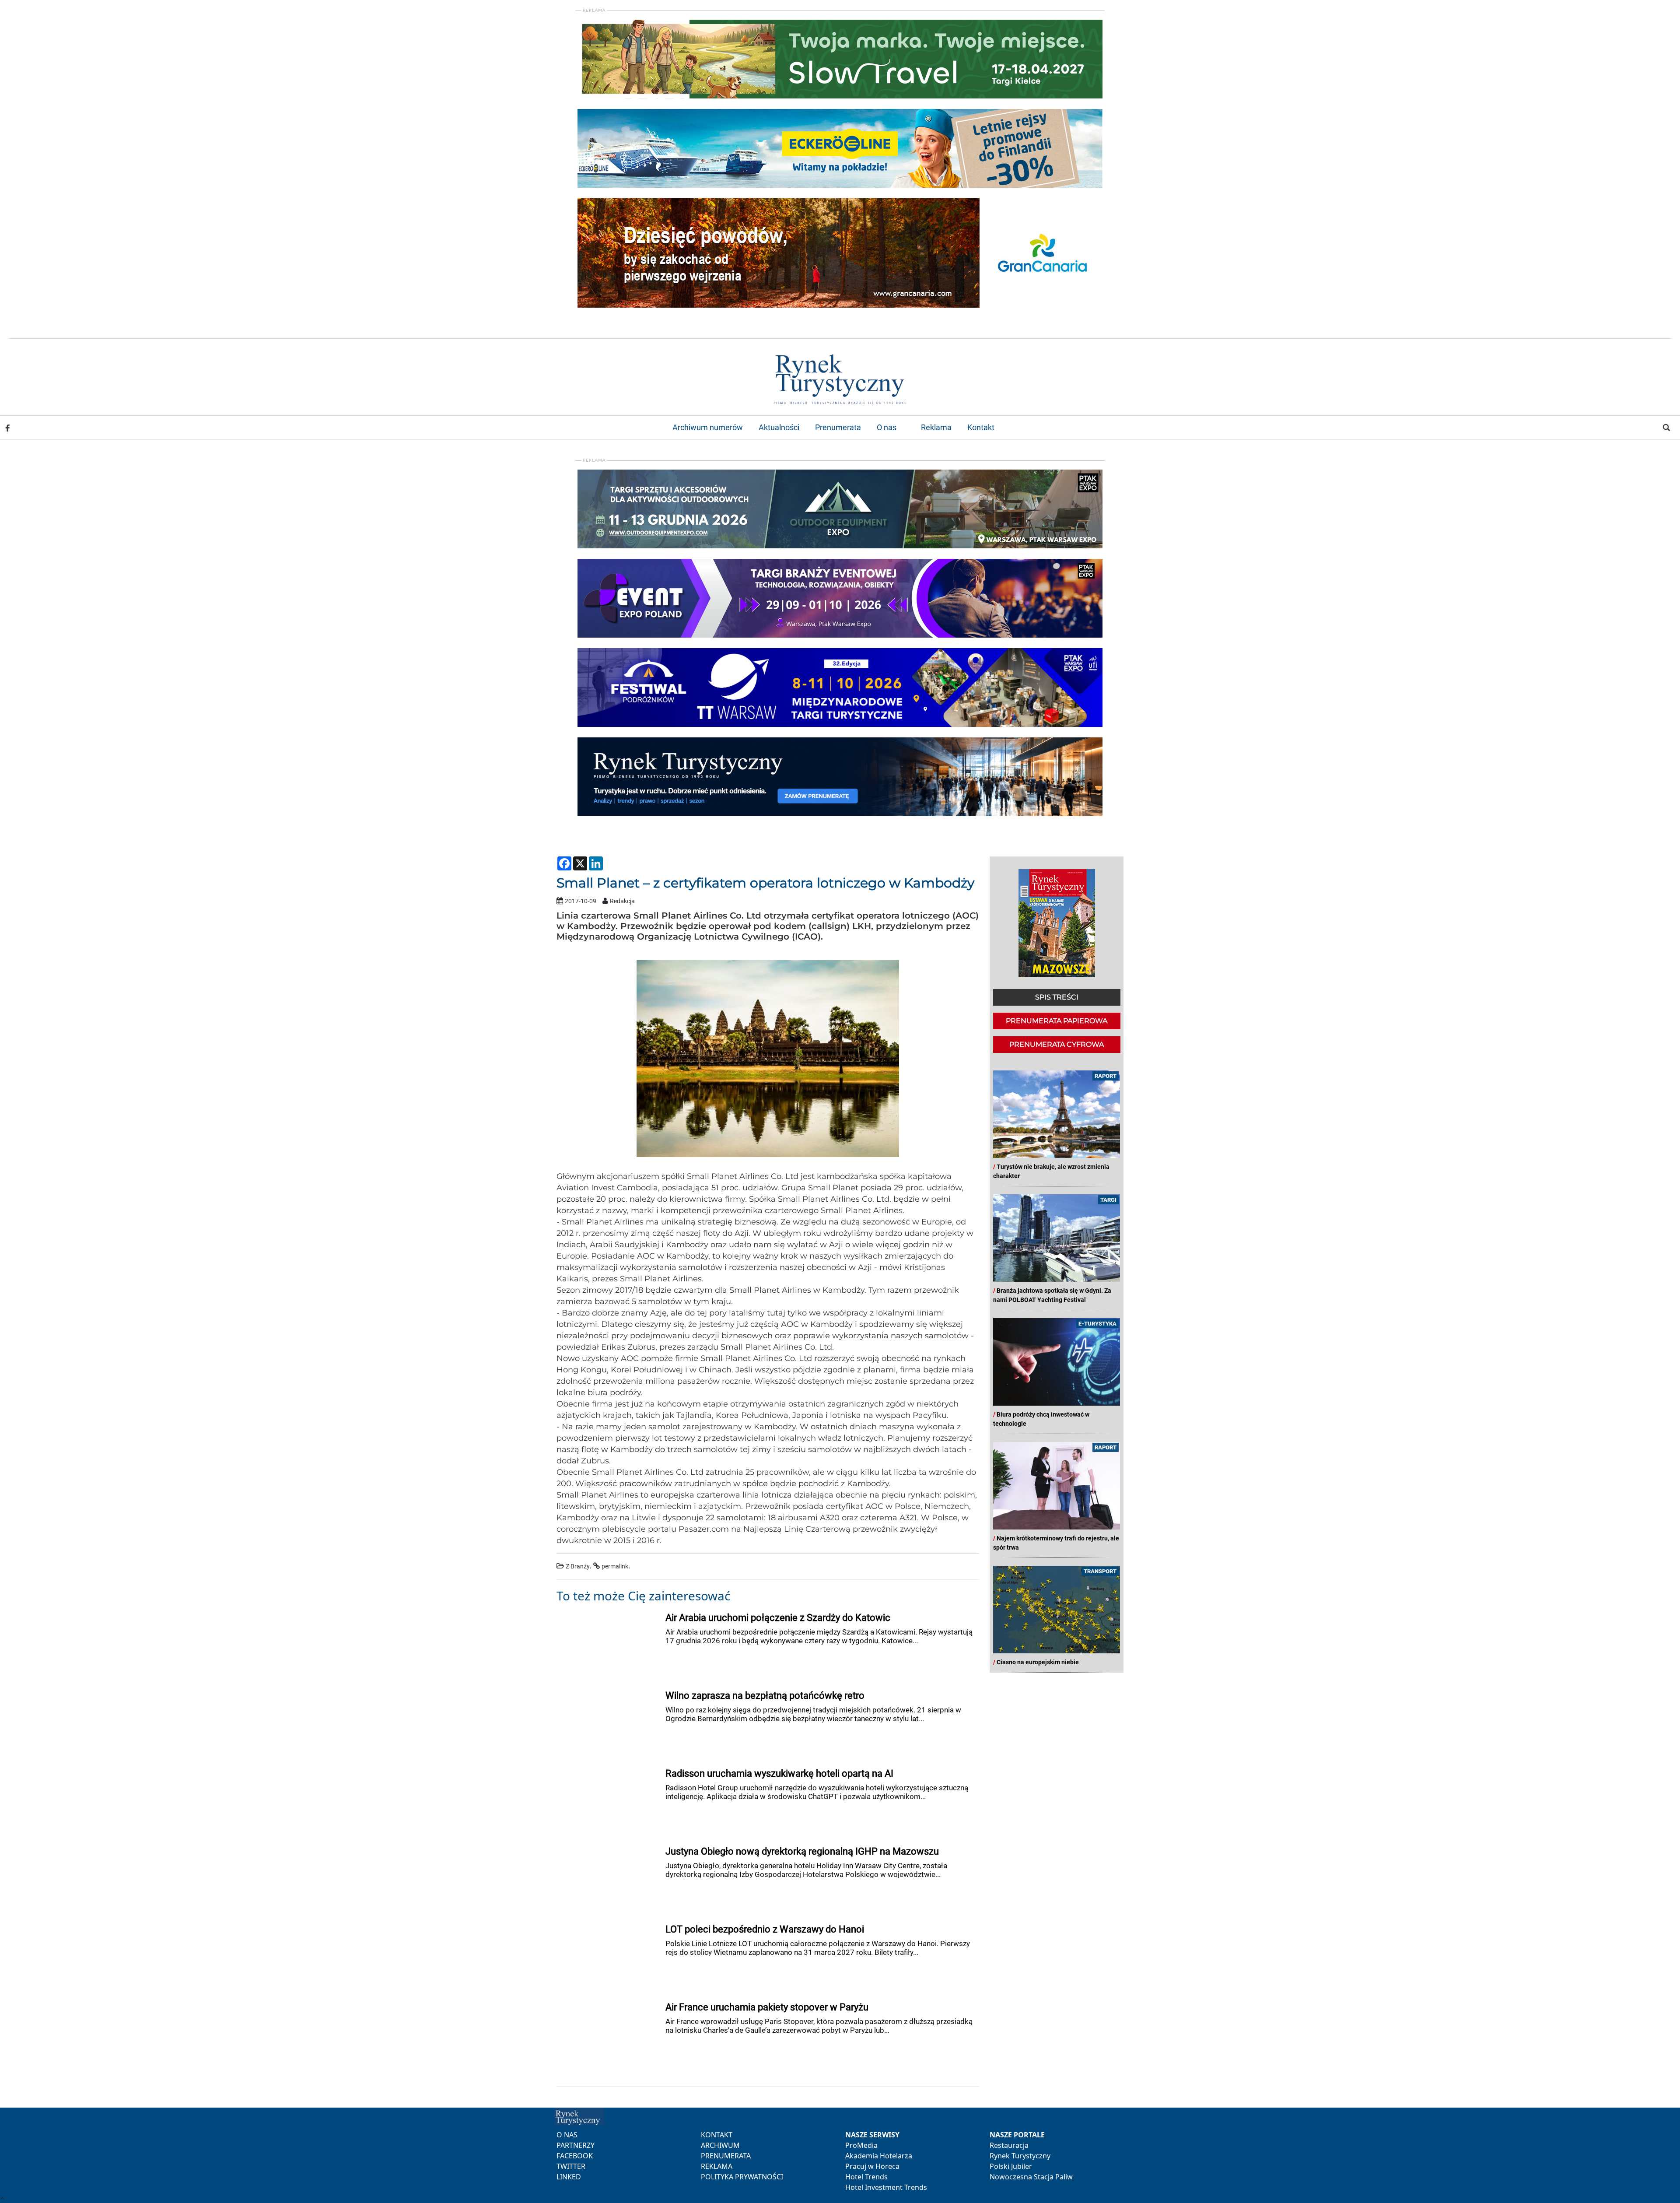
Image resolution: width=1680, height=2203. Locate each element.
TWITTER (571, 2166)
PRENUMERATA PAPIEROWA (1057, 1021)
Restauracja (1009, 2145)
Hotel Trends (866, 2177)
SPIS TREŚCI (1057, 997)
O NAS (567, 2135)
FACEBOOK (575, 2156)
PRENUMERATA (726, 2156)
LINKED (569, 2177)
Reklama (936, 427)
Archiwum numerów (708, 427)
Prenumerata (838, 427)
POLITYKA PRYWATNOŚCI (742, 2177)
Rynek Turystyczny (1020, 2156)
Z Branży (578, 1566)
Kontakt (981, 427)
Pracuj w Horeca (872, 2166)
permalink (615, 1566)
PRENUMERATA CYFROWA (1057, 1044)
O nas (887, 427)
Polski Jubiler (1011, 2166)
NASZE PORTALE (1017, 2135)
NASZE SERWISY (872, 2135)
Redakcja (622, 901)
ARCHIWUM (720, 2145)
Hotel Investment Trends (886, 2187)
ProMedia (861, 2145)
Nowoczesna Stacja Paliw (1031, 2177)
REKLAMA (717, 2166)
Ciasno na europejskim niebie (1038, 1662)
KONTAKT (717, 2135)
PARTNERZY (576, 2145)
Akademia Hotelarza (879, 2156)
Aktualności (779, 427)
